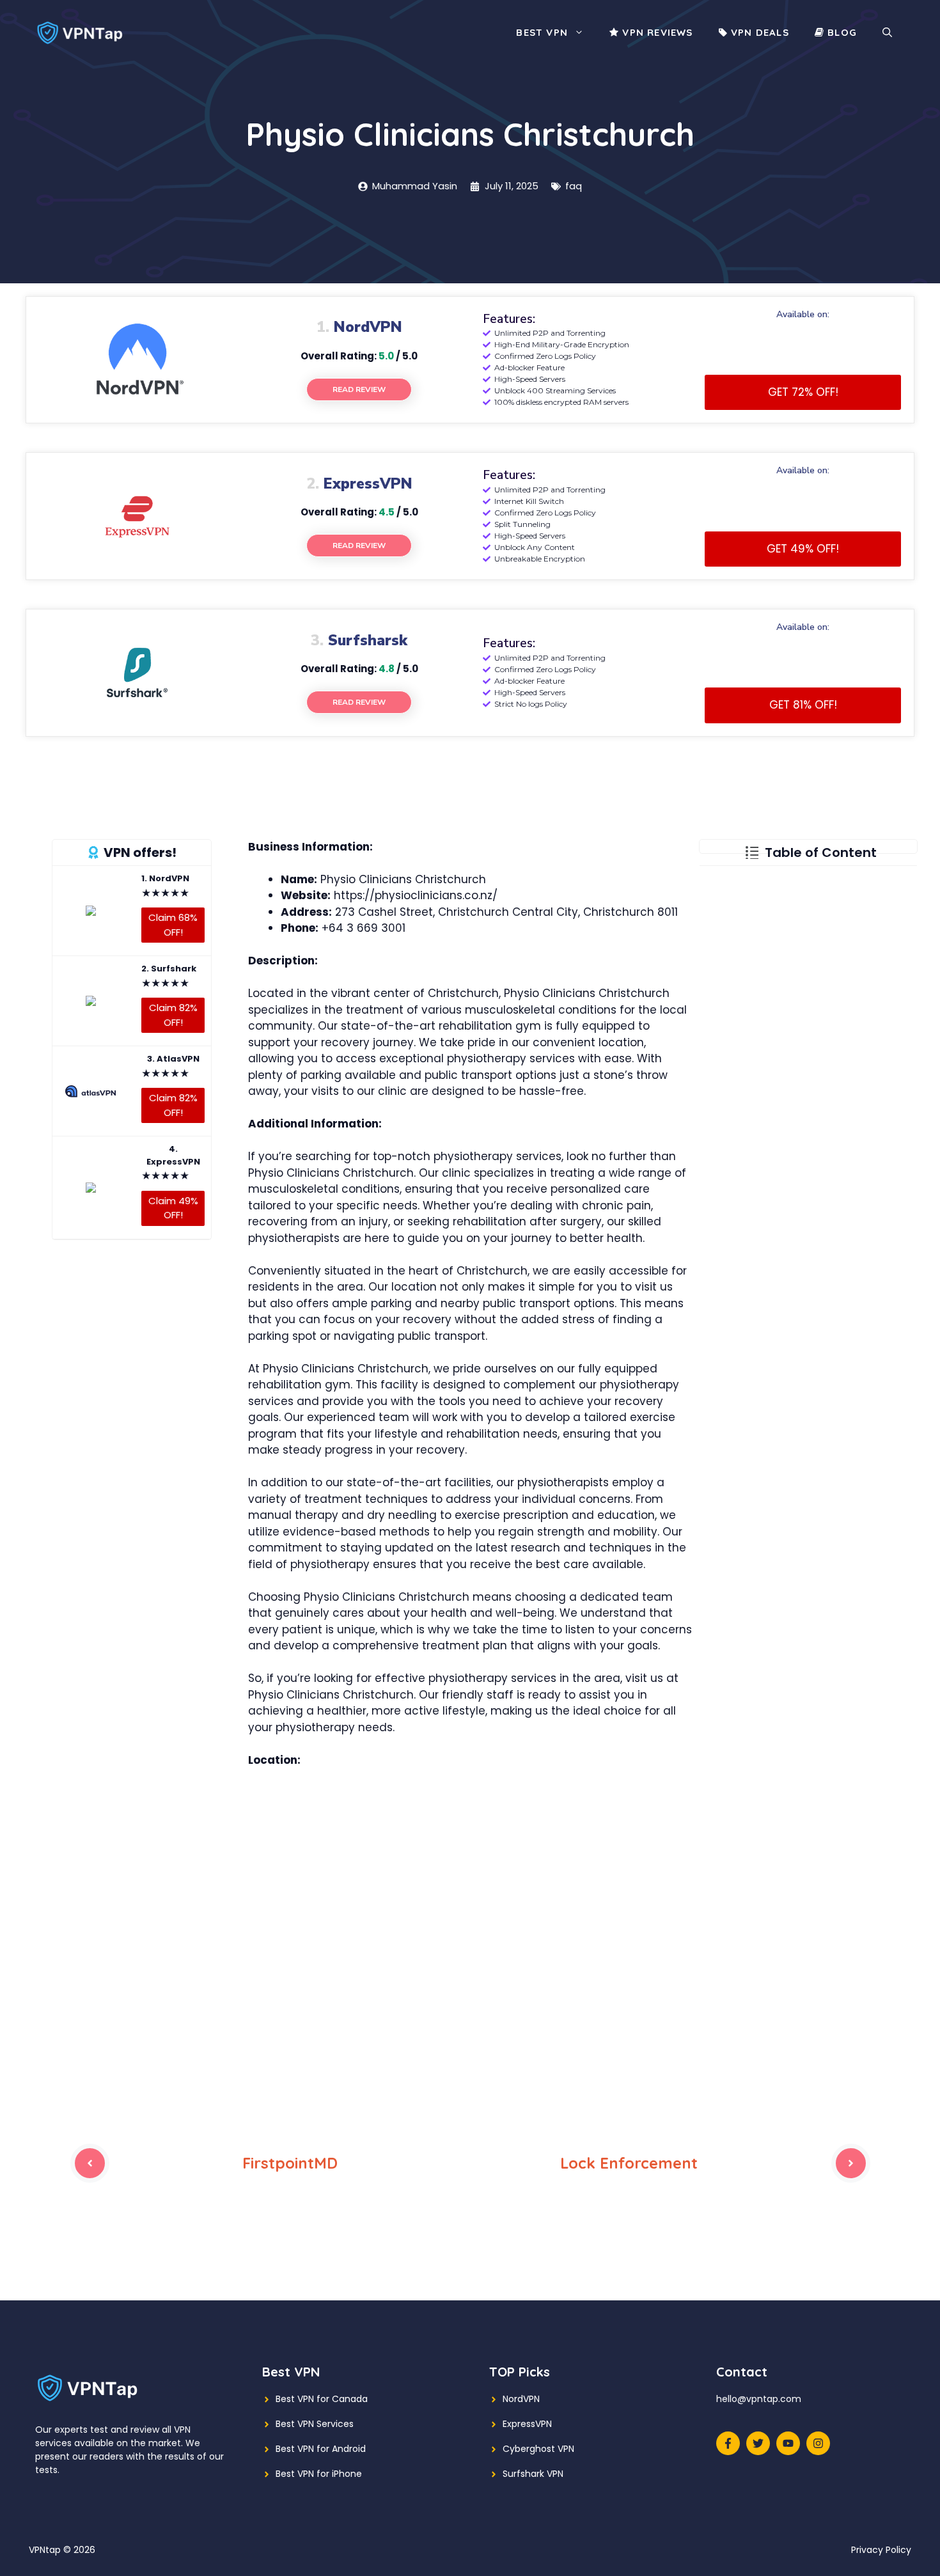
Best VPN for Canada (322, 2399)
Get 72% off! (803, 392)
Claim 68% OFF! (173, 925)
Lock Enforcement (629, 2163)
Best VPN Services (315, 2424)
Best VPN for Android (321, 2449)
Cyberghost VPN (538, 2449)
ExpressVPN (527, 2424)
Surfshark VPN (533, 2474)
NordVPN (521, 2399)
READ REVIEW (359, 389)
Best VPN (542, 32)
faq (574, 186)
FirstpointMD (290, 2163)
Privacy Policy (881, 2550)
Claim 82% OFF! (173, 1015)
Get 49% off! (803, 549)
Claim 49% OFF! (173, 1207)
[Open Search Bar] (887, 33)
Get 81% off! (803, 705)
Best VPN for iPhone (319, 2474)
